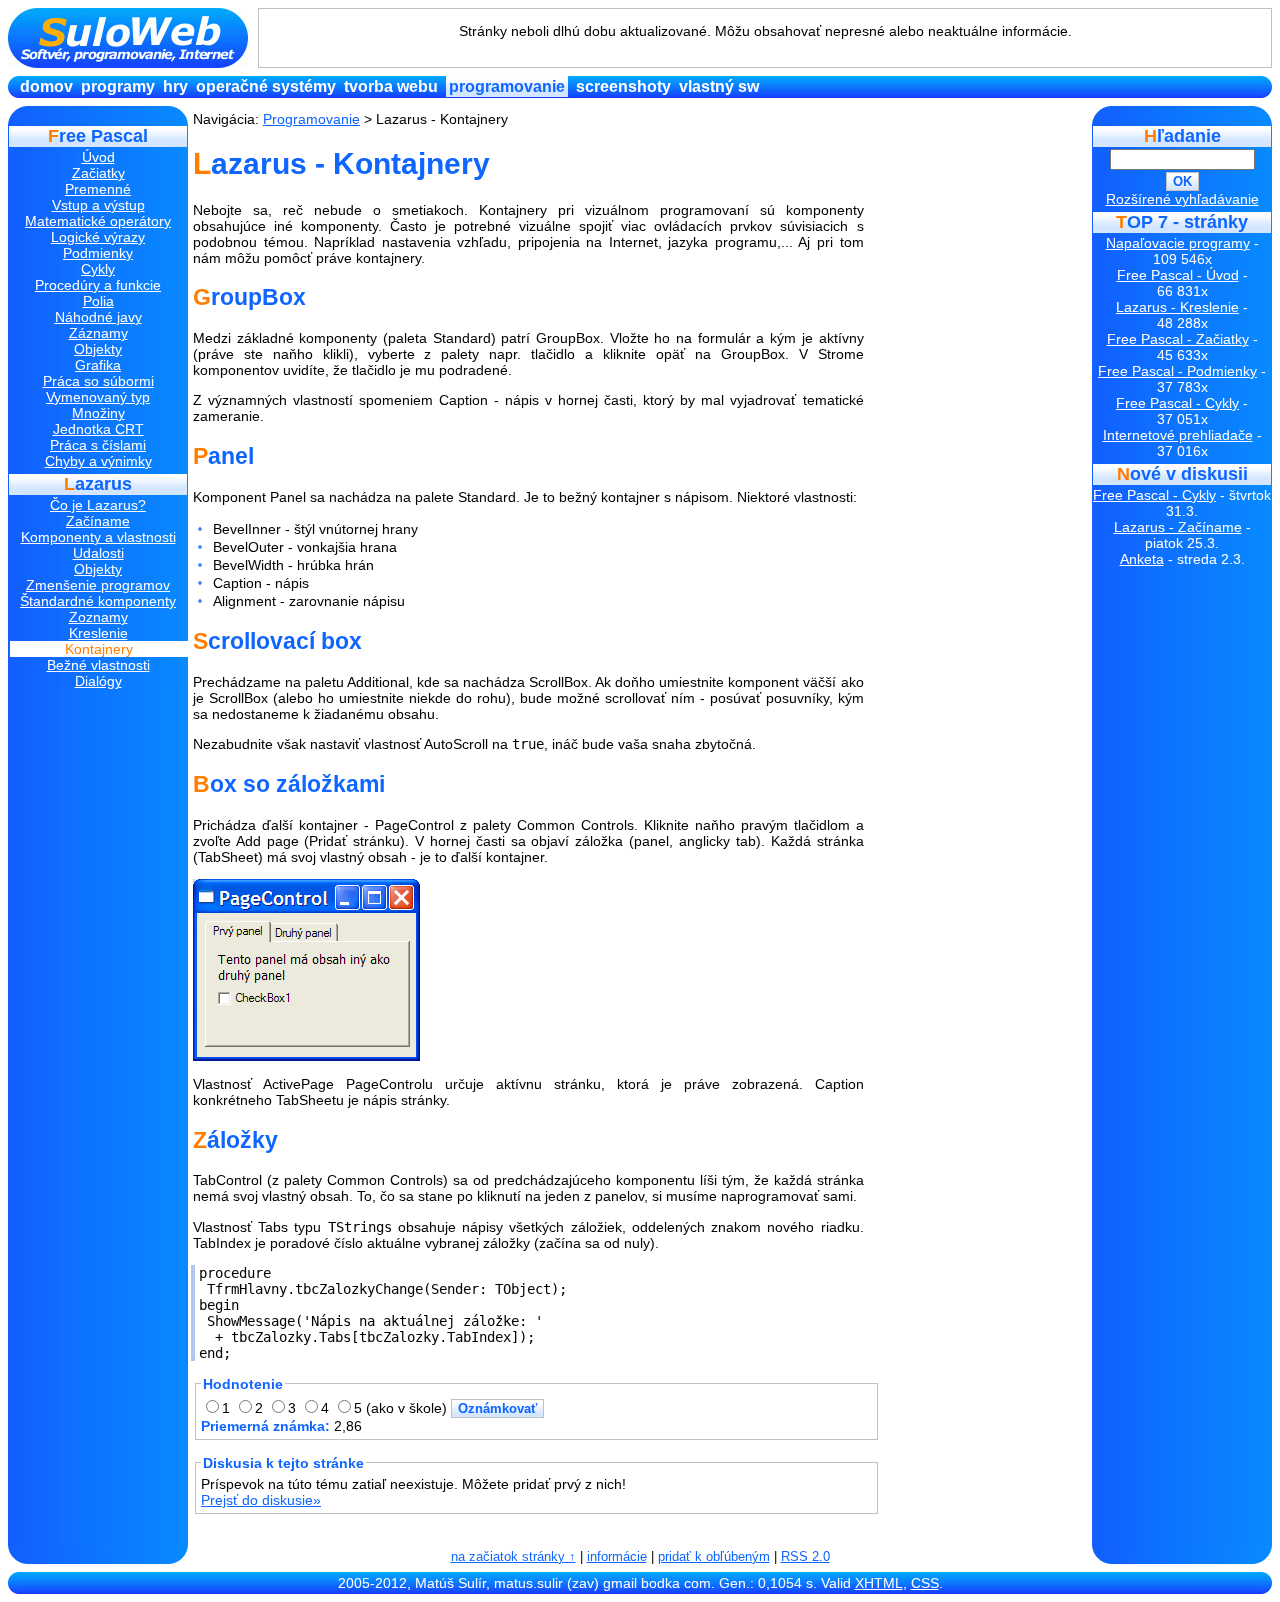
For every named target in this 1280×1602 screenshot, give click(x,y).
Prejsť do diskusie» (261, 1500)
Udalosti (98, 553)
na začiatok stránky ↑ (513, 1556)
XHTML (879, 1583)
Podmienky (98, 253)
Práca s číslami (98, 445)
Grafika (98, 365)
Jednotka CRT (98, 429)
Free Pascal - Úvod (1178, 275)
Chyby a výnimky (98, 461)
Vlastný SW (719, 86)
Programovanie (507, 86)
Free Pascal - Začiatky (1178, 339)
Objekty (98, 349)
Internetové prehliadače (1178, 435)
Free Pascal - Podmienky (1177, 371)
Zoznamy (98, 617)
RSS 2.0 (805, 1556)
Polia (98, 301)
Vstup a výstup (98, 205)
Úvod (98, 157)
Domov (46, 86)
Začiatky (98, 173)
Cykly (98, 269)
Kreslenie (98, 633)
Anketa (1142, 559)
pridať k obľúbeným (714, 1556)
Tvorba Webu (391, 86)
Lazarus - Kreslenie (1177, 307)
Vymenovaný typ (98, 397)
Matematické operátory (98, 221)
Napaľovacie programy (1178, 243)
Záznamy (98, 333)
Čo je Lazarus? (98, 505)
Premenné (98, 189)
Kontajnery (99, 649)
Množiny (98, 413)
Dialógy (98, 681)
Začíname (98, 521)
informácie (617, 1556)
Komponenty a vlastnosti (98, 537)
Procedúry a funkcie (98, 285)
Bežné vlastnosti (98, 665)
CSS (925, 1583)
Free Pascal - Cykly (1177, 403)
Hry (175, 86)
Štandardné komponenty (98, 601)
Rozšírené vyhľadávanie (1182, 199)
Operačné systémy (266, 86)
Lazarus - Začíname (1178, 527)
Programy (118, 86)
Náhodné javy (98, 317)
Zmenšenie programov (98, 585)
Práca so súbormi (98, 381)
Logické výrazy (98, 237)
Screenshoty (623, 86)
